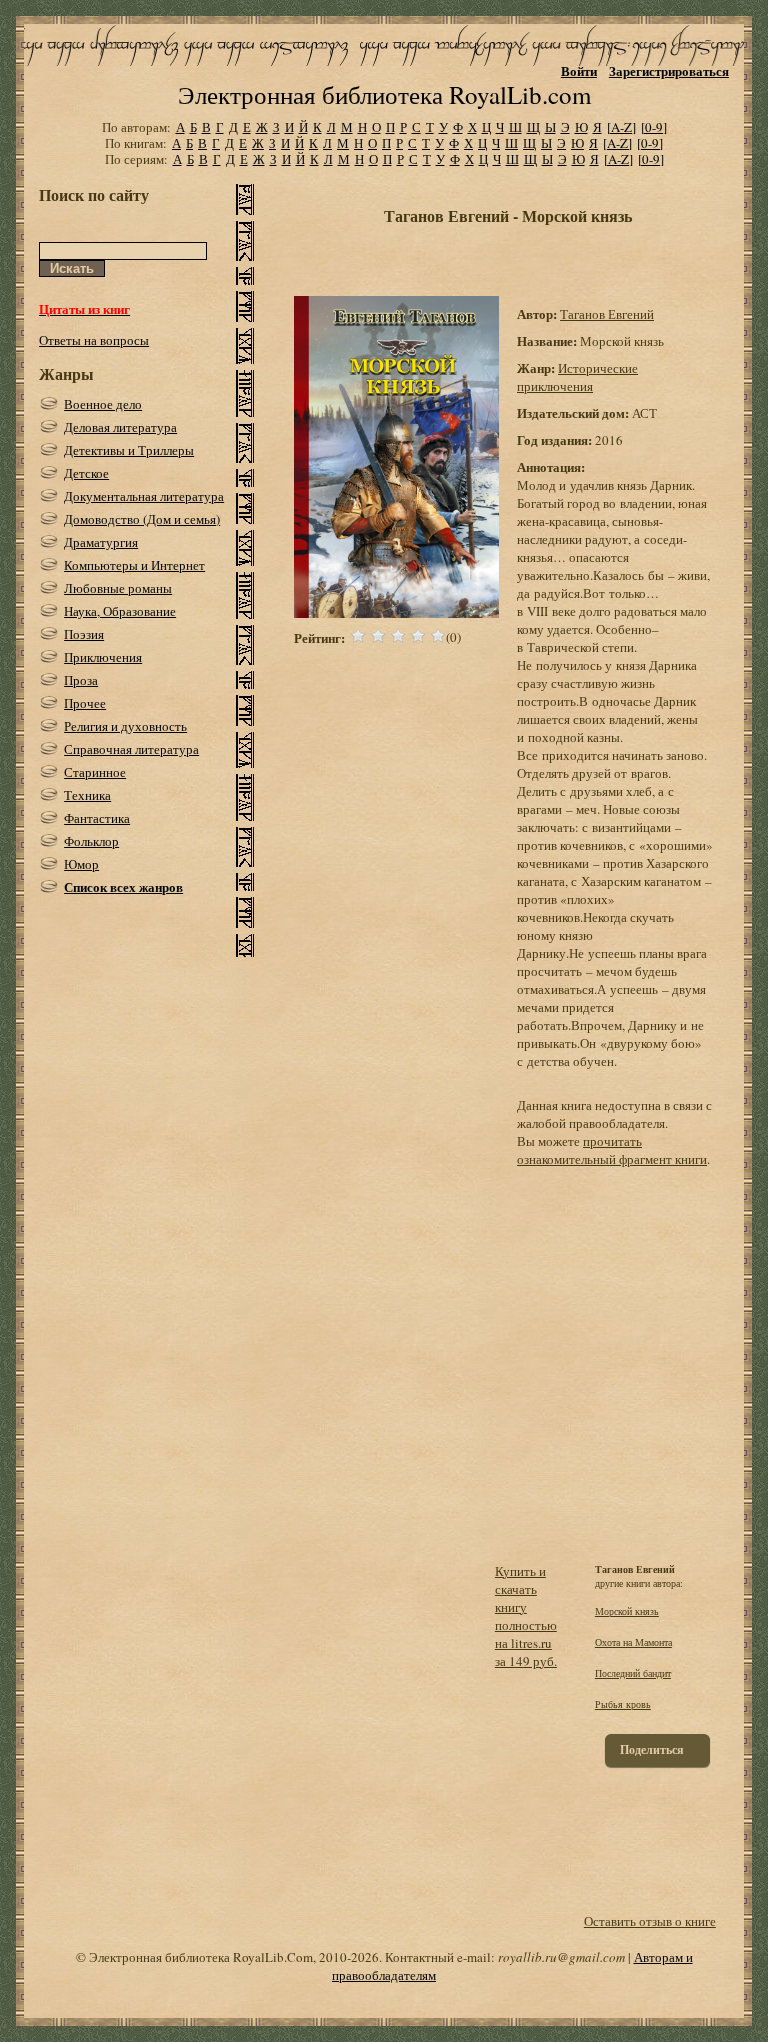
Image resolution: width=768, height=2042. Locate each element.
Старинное (95, 772)
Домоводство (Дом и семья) (142, 519)
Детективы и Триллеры (129, 450)
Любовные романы (118, 588)
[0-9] (654, 127)
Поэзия (84, 634)
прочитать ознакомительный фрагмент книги (612, 1150)
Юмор (81, 864)
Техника (87, 795)
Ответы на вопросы (94, 340)
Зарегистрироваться (669, 70)
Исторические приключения (577, 377)
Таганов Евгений (607, 314)
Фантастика (97, 818)
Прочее (85, 703)
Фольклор (91, 841)
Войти (579, 70)
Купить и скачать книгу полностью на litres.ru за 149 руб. (526, 1616)
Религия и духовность (125, 726)
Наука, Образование (120, 611)
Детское (86, 473)
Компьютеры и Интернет (134, 565)
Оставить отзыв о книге (650, 1921)
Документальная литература (144, 496)
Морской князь (627, 1611)
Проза (81, 680)
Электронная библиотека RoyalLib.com (384, 94)
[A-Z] (621, 127)
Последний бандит (633, 1673)
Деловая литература (120, 427)
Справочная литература (131, 749)
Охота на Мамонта (633, 1642)
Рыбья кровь (623, 1704)
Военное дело (103, 404)
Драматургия (101, 542)
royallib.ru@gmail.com (561, 1957)
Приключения (103, 657)
